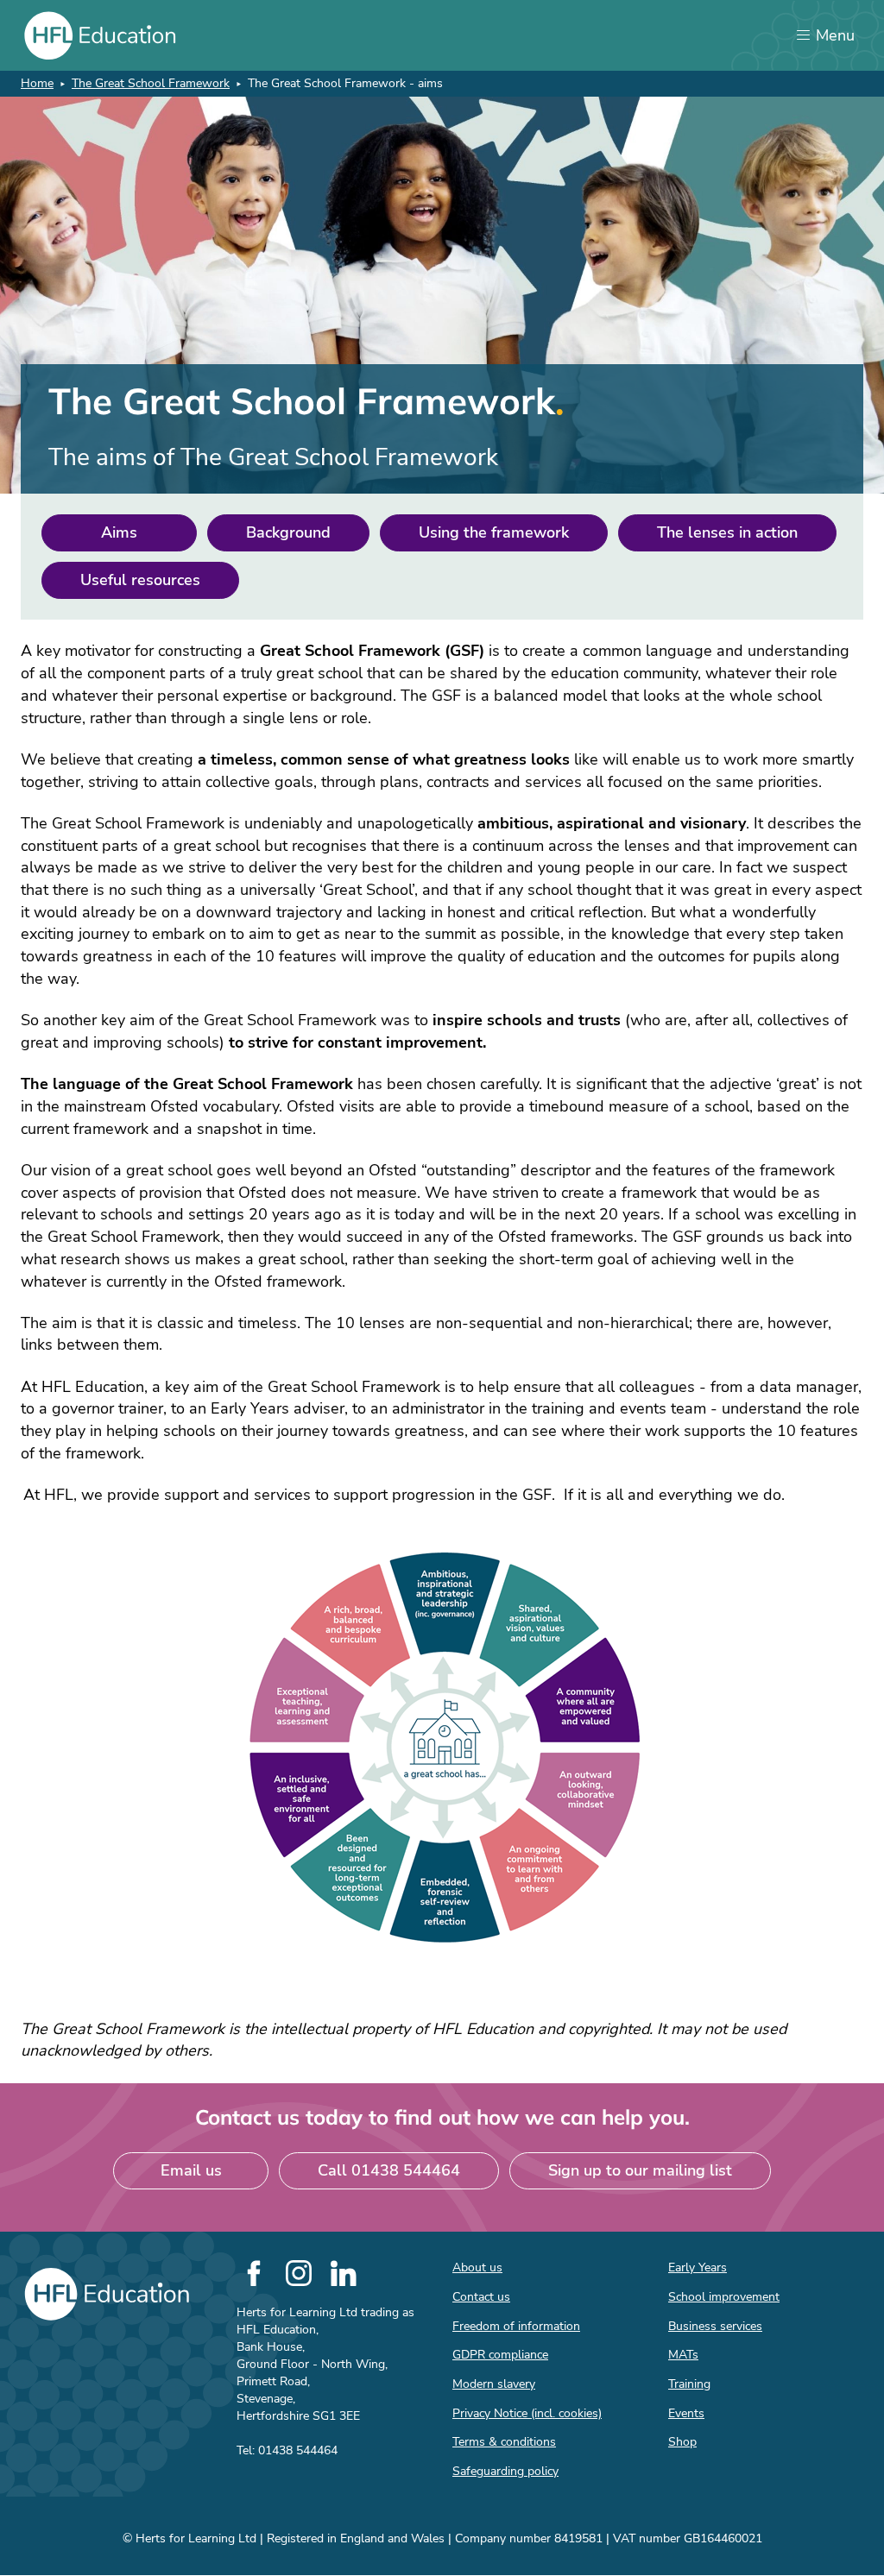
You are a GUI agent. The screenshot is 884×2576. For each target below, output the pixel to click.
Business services (715, 2326)
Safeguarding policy (505, 2471)
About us (477, 2267)
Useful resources (140, 580)
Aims (119, 532)
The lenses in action (727, 532)
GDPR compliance (500, 2355)
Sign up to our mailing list (640, 2170)
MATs (683, 2355)
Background (288, 532)
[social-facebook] (254, 2273)
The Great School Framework (151, 83)
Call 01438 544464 (389, 2170)
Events (686, 2413)
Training (689, 2384)
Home (37, 83)
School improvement (724, 2297)
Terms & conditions (504, 2442)
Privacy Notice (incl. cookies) (527, 2413)
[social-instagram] (299, 2273)
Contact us (481, 2297)
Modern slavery (494, 2384)
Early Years (698, 2267)
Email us (191, 2170)
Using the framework (494, 532)
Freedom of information (516, 2326)
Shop (682, 2442)
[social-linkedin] (344, 2273)
